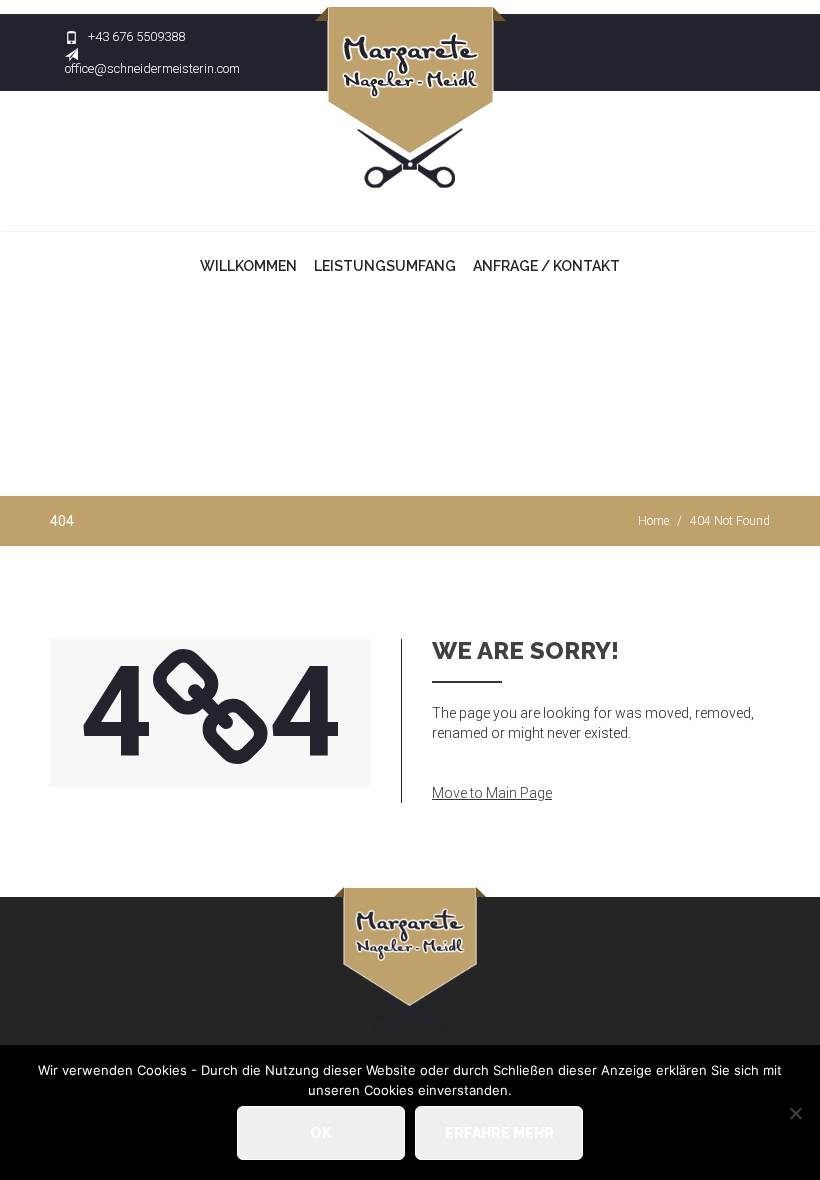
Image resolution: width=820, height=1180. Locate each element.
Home (653, 521)
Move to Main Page (492, 793)
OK (321, 1133)
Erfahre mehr (499, 1133)
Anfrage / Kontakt (546, 266)
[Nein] (795, 1113)
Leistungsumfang (385, 266)
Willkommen (248, 266)
